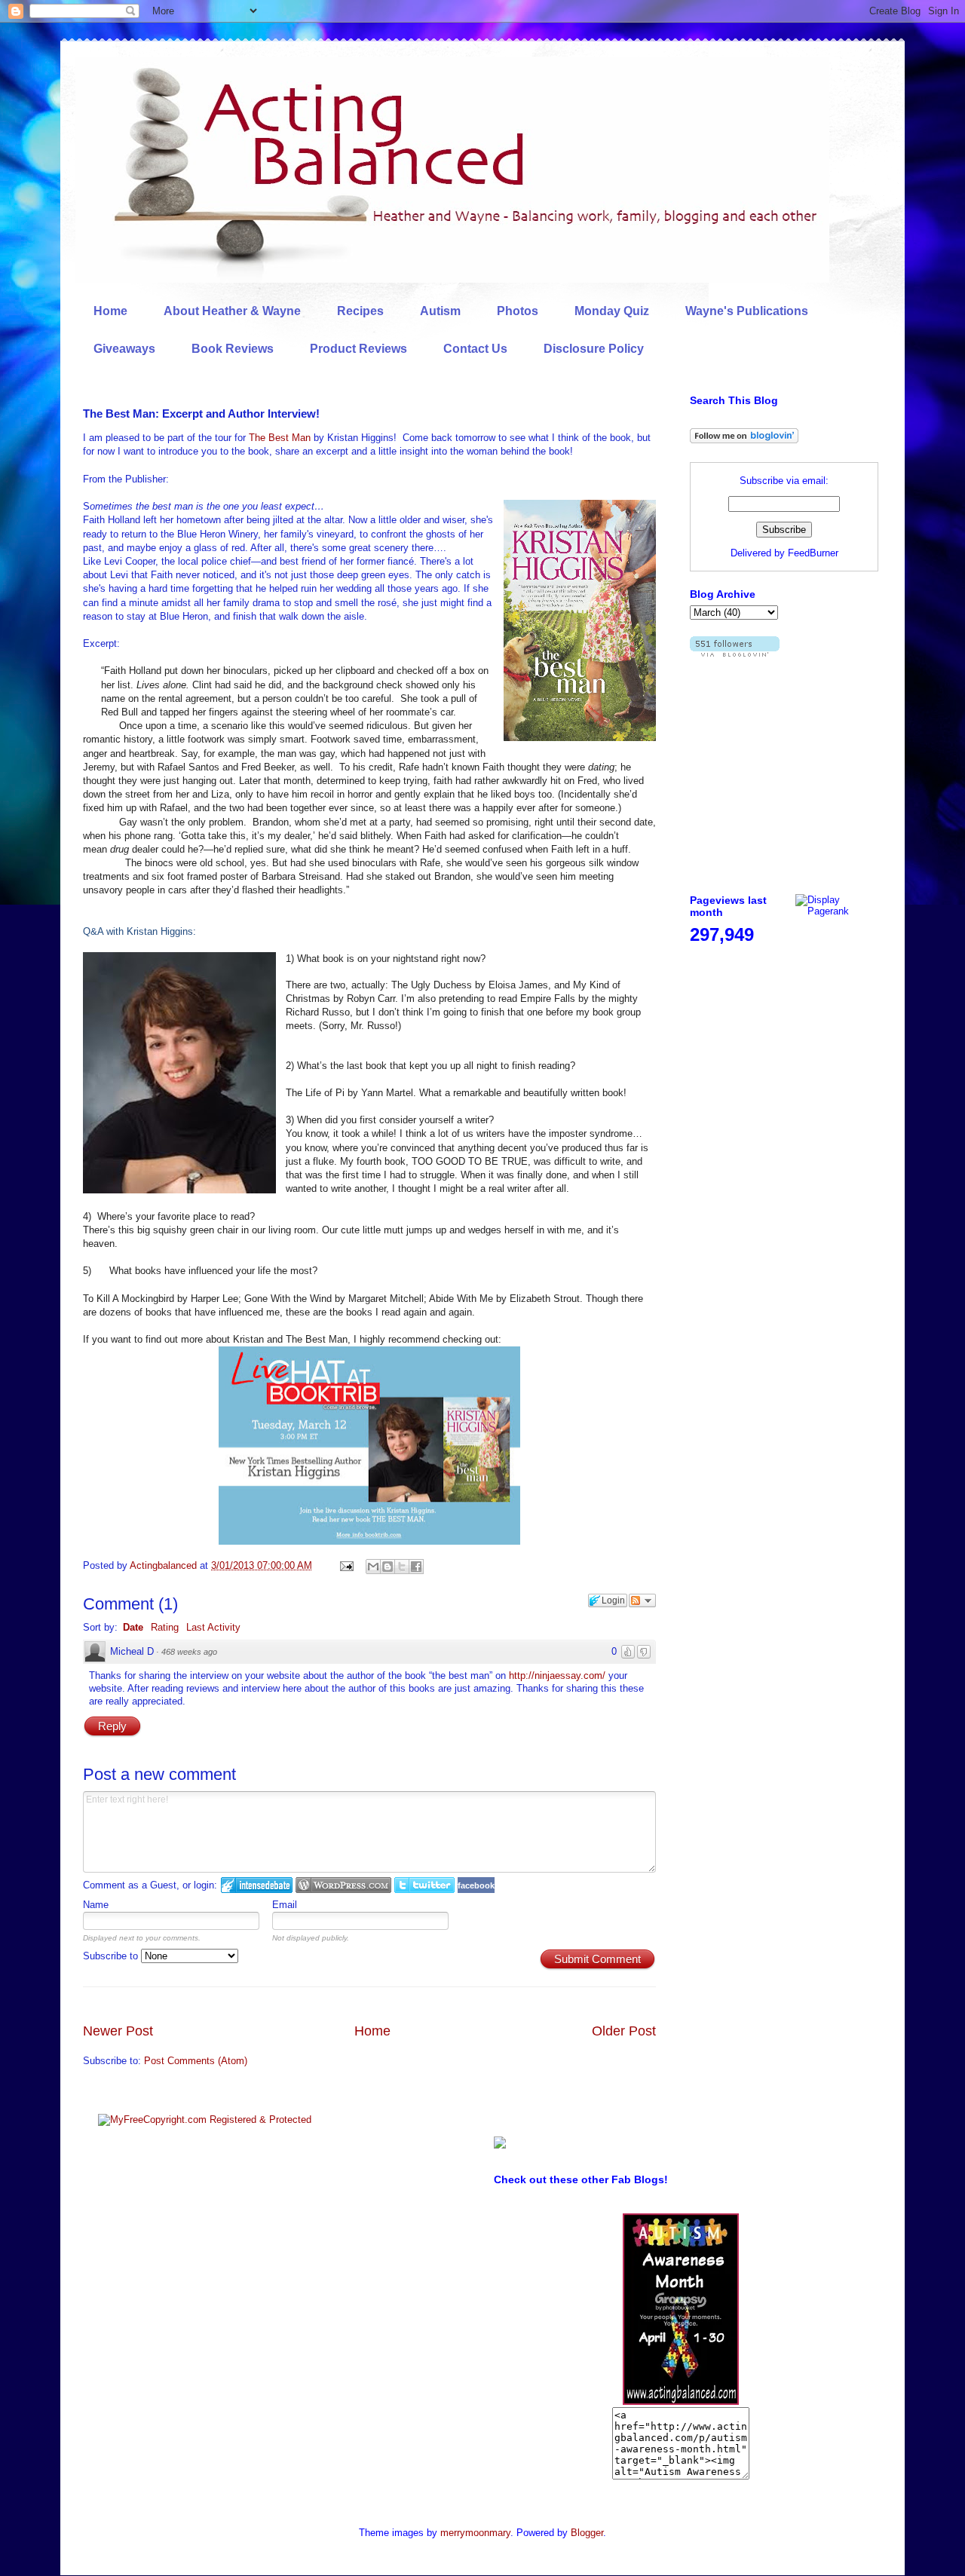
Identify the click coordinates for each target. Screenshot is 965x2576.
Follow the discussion (642, 1600)
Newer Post (118, 2031)
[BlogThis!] (388, 1567)
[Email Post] (346, 1565)
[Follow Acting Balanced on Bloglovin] (744, 440)
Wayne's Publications (747, 311)
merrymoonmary (475, 2533)
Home (110, 311)
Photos (518, 311)
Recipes (360, 311)
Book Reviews (233, 349)
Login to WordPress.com (343, 1885)
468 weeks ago (189, 1652)
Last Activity (213, 1627)
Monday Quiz (612, 311)
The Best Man (280, 438)
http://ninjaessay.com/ (557, 1675)
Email (285, 1905)
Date (133, 1627)
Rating (165, 1627)
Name (96, 1905)
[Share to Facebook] (416, 1567)
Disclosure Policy (594, 349)
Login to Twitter (424, 1885)
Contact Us (475, 349)
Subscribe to (112, 1956)
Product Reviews (358, 349)
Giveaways (124, 349)
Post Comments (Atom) (196, 2061)
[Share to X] (402, 1567)
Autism (440, 311)
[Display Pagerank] (837, 911)
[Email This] (373, 1567)
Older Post (624, 2031)
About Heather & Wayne (232, 311)
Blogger (587, 2533)
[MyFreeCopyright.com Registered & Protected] (205, 2120)
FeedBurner (813, 553)
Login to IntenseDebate (257, 1885)
